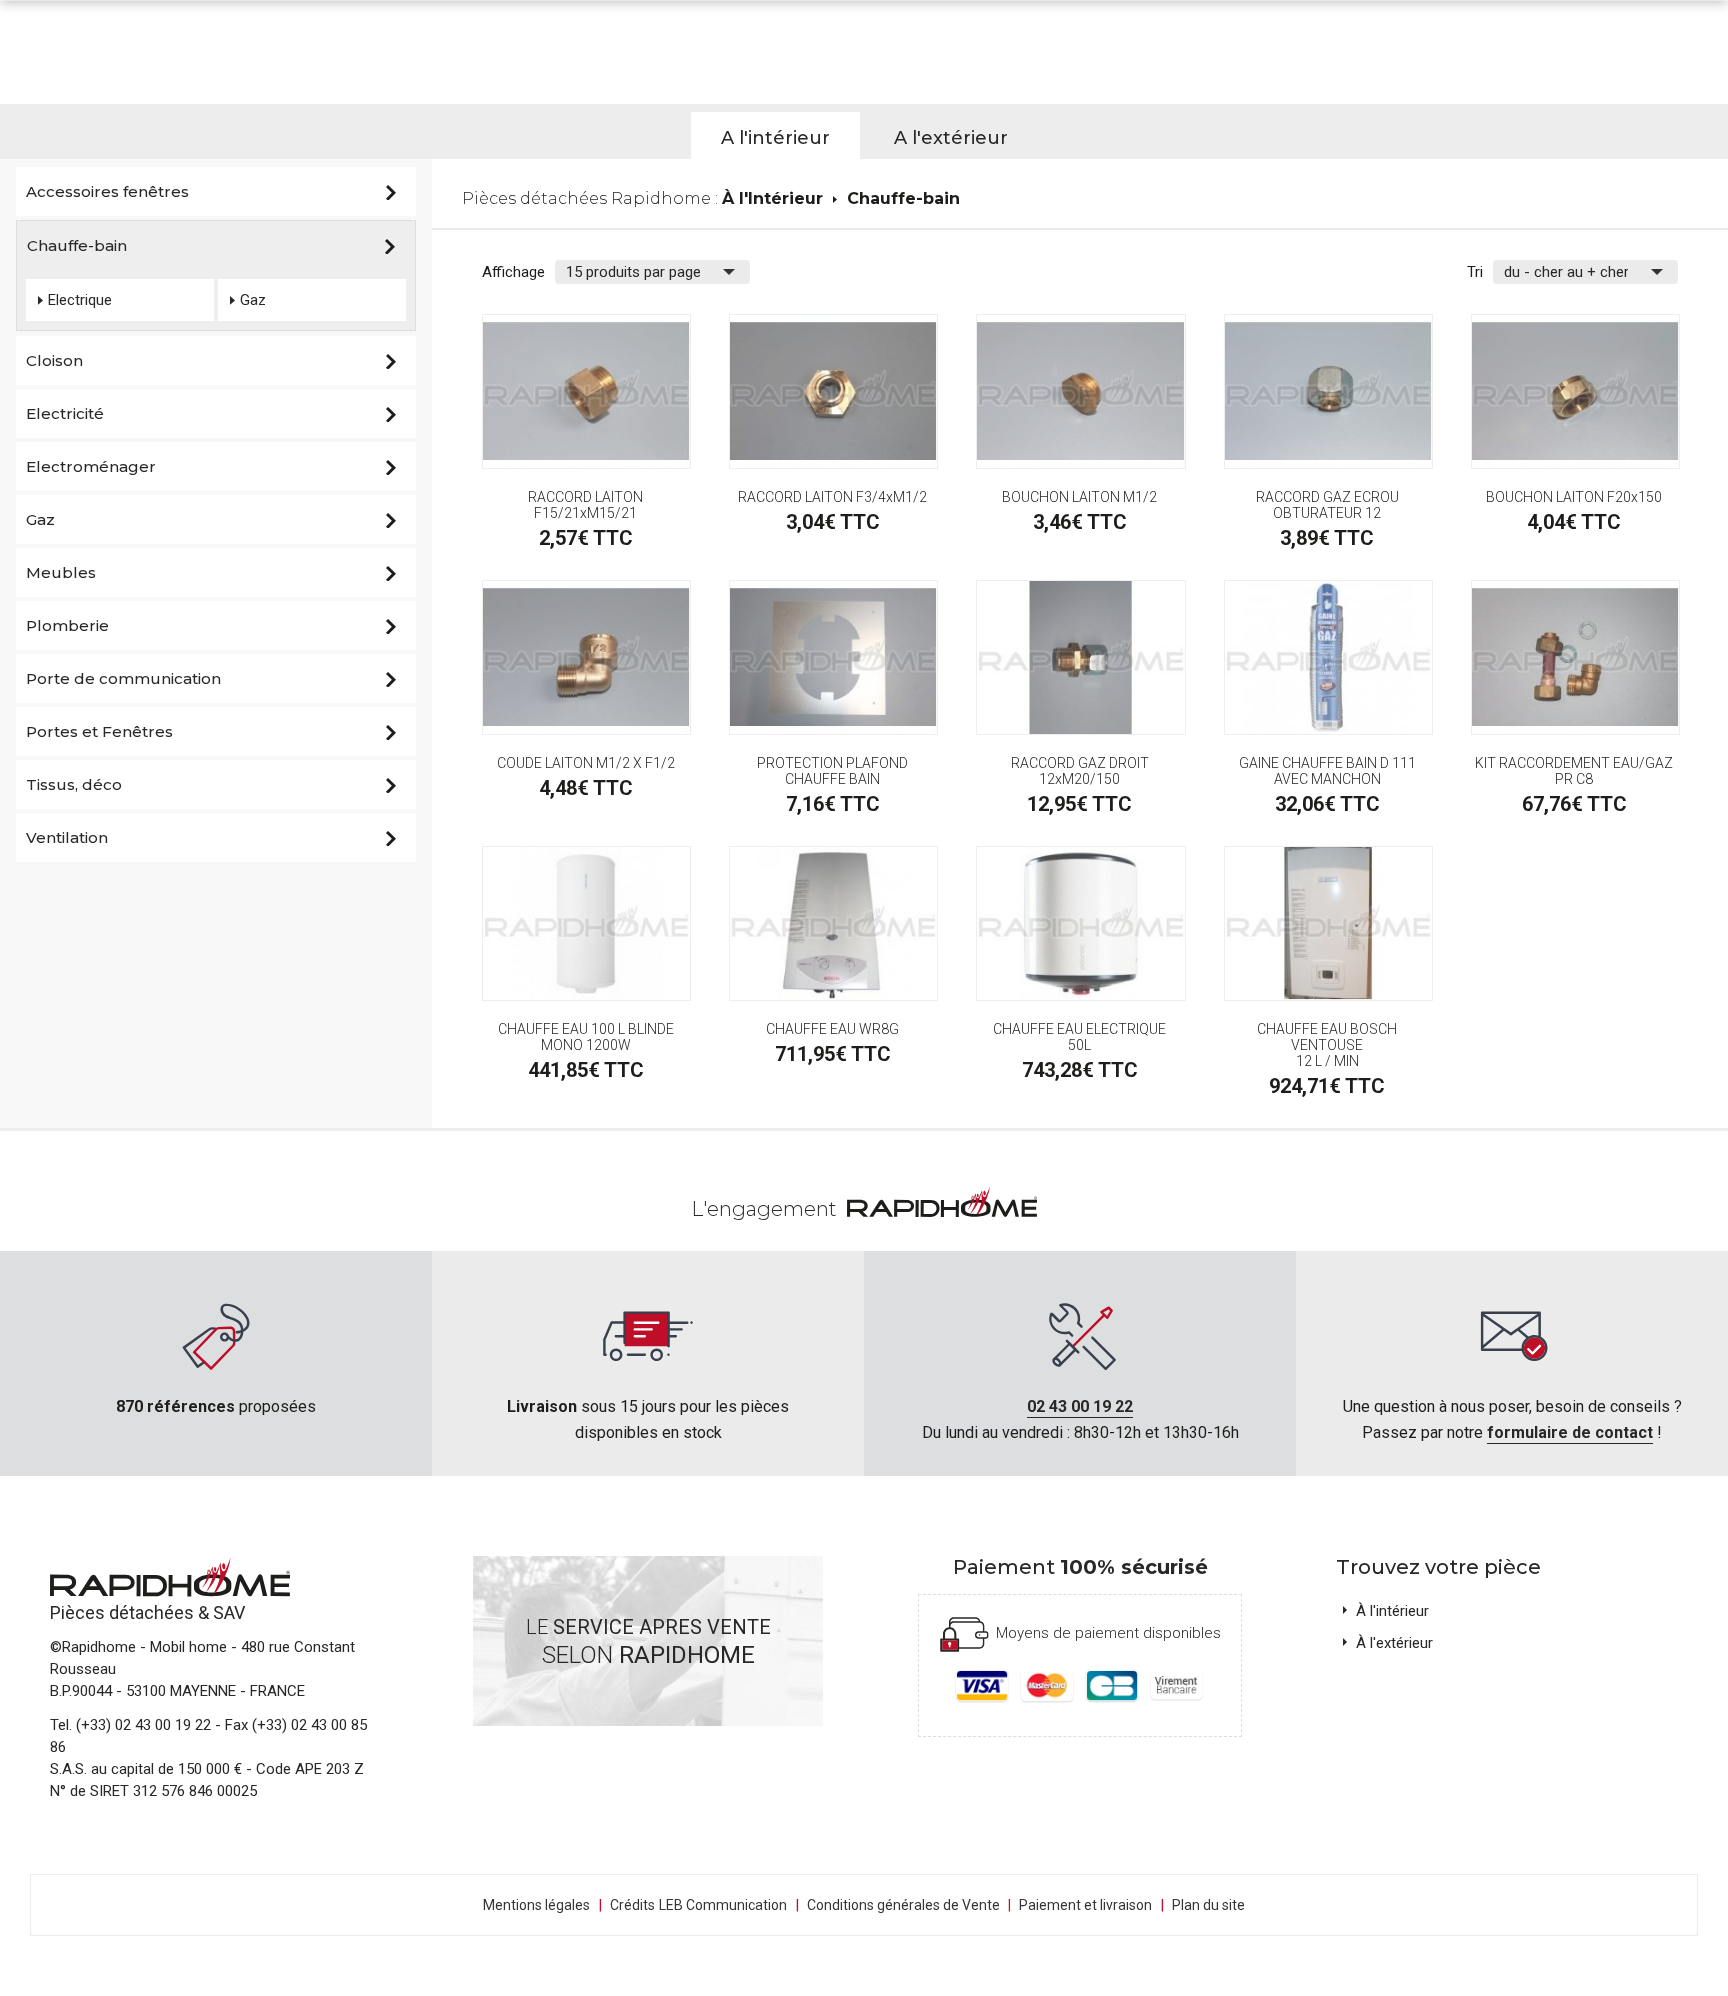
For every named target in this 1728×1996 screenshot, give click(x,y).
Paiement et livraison (1085, 1905)
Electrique (80, 300)
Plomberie (67, 625)
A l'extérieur (951, 138)
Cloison (54, 360)
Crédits (632, 1905)
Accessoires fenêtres (107, 191)
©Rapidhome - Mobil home (138, 1647)
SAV (229, 1612)
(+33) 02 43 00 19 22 (143, 1725)
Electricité (65, 413)
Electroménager (91, 466)
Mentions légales (536, 1905)
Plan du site (1208, 1905)
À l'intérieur (1392, 1611)
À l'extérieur (1394, 1643)
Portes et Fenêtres (99, 731)
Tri (1475, 272)
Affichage (513, 272)
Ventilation (67, 837)
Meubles (61, 572)
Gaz (253, 300)
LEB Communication (723, 1905)
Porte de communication (123, 678)
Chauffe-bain (77, 245)
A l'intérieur (775, 138)
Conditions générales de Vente (909, 1905)
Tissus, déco (74, 784)
